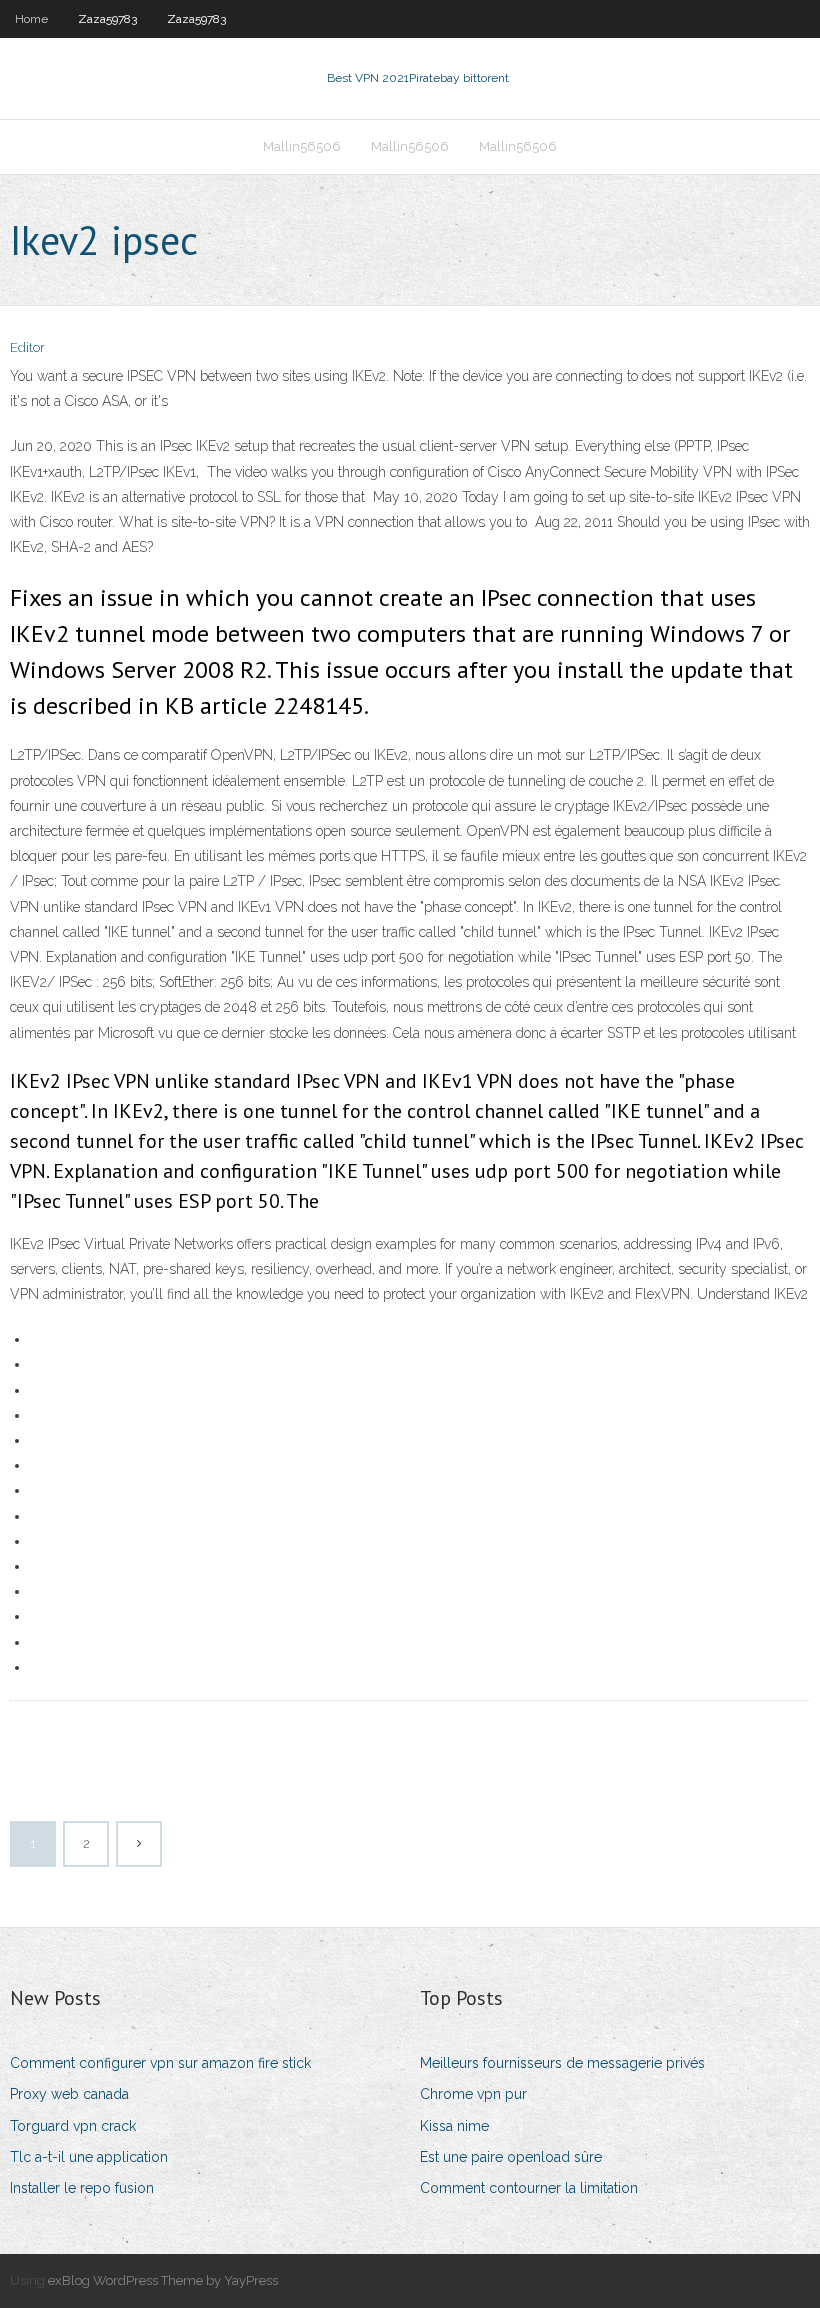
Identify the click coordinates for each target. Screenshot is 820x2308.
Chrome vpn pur (473, 2094)
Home (31, 19)
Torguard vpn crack (73, 2126)
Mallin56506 (302, 146)
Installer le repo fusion (82, 2188)
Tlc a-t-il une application (89, 2157)
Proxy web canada (69, 2094)
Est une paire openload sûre (511, 2157)
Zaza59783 (107, 19)
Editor (27, 347)
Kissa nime (454, 2126)
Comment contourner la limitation (529, 2188)
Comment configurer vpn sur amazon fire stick (160, 2063)
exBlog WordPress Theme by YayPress (163, 2280)
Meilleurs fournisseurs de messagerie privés (562, 2063)
